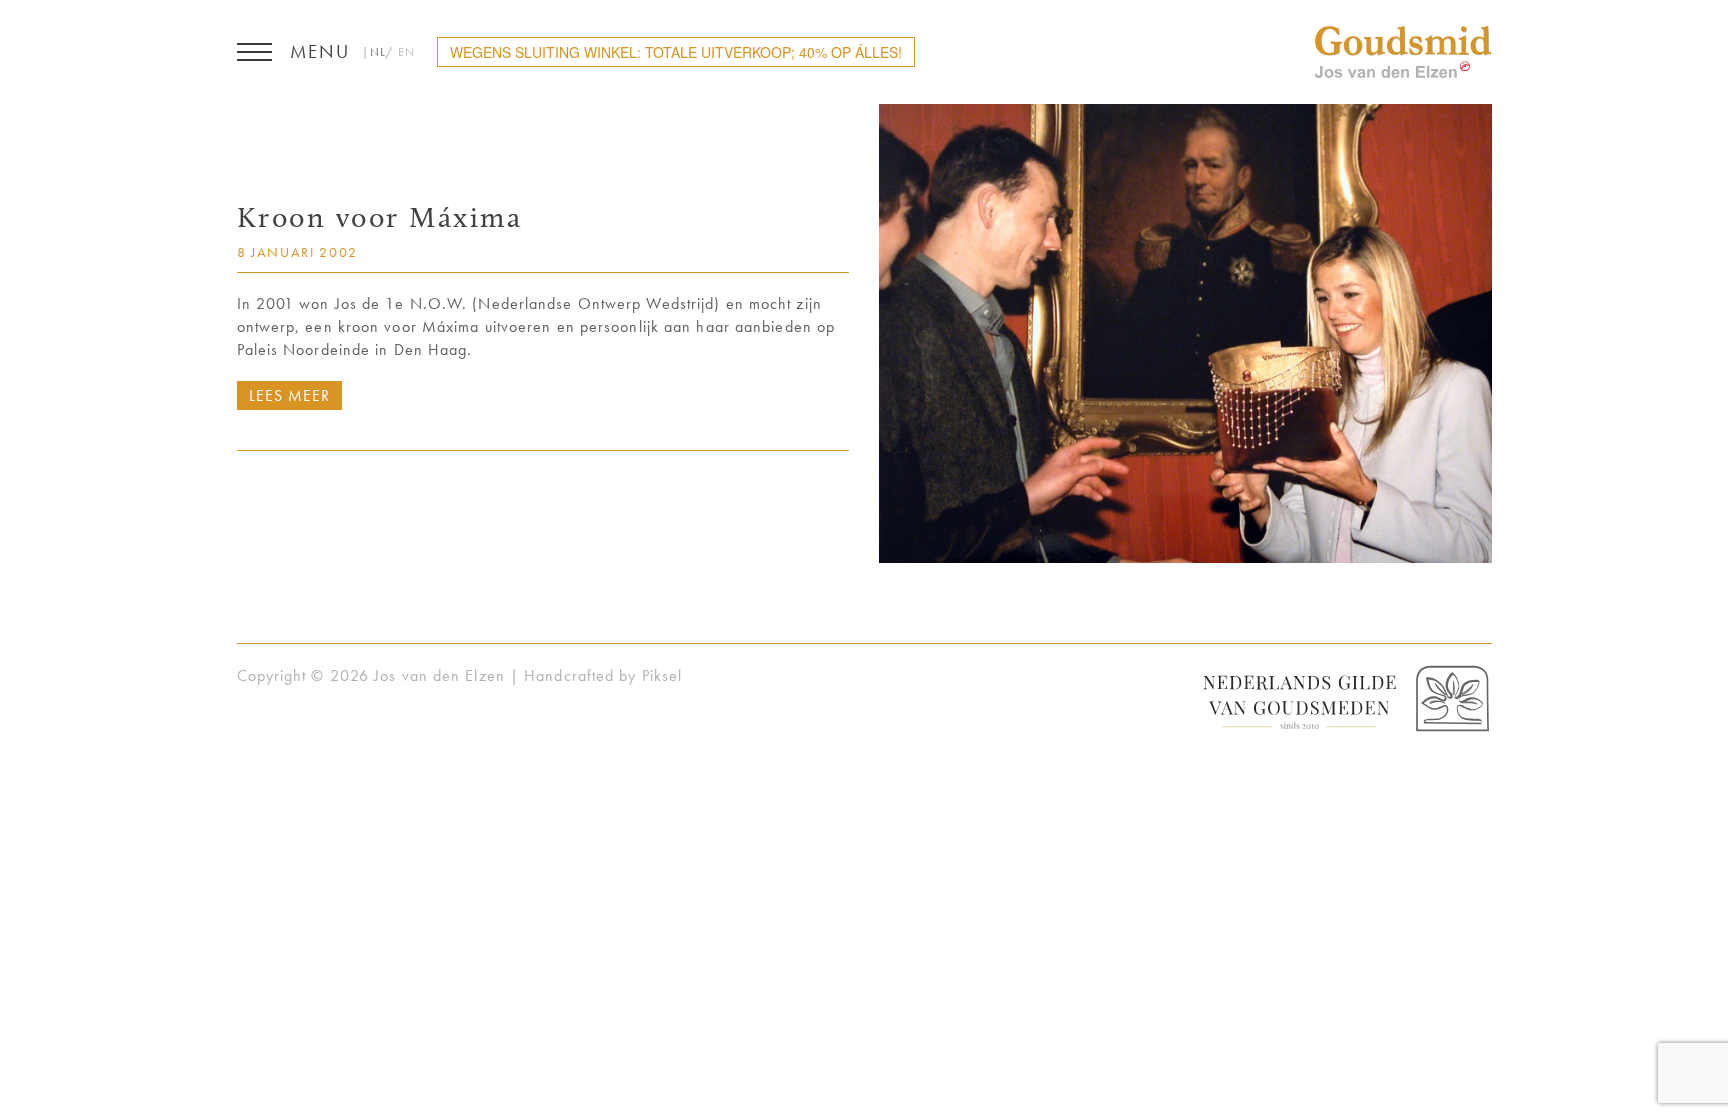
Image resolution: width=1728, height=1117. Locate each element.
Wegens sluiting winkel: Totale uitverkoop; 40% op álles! (676, 52)
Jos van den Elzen (1403, 52)
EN (406, 52)
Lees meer (290, 395)
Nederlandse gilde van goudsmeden (1344, 699)
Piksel (662, 675)
